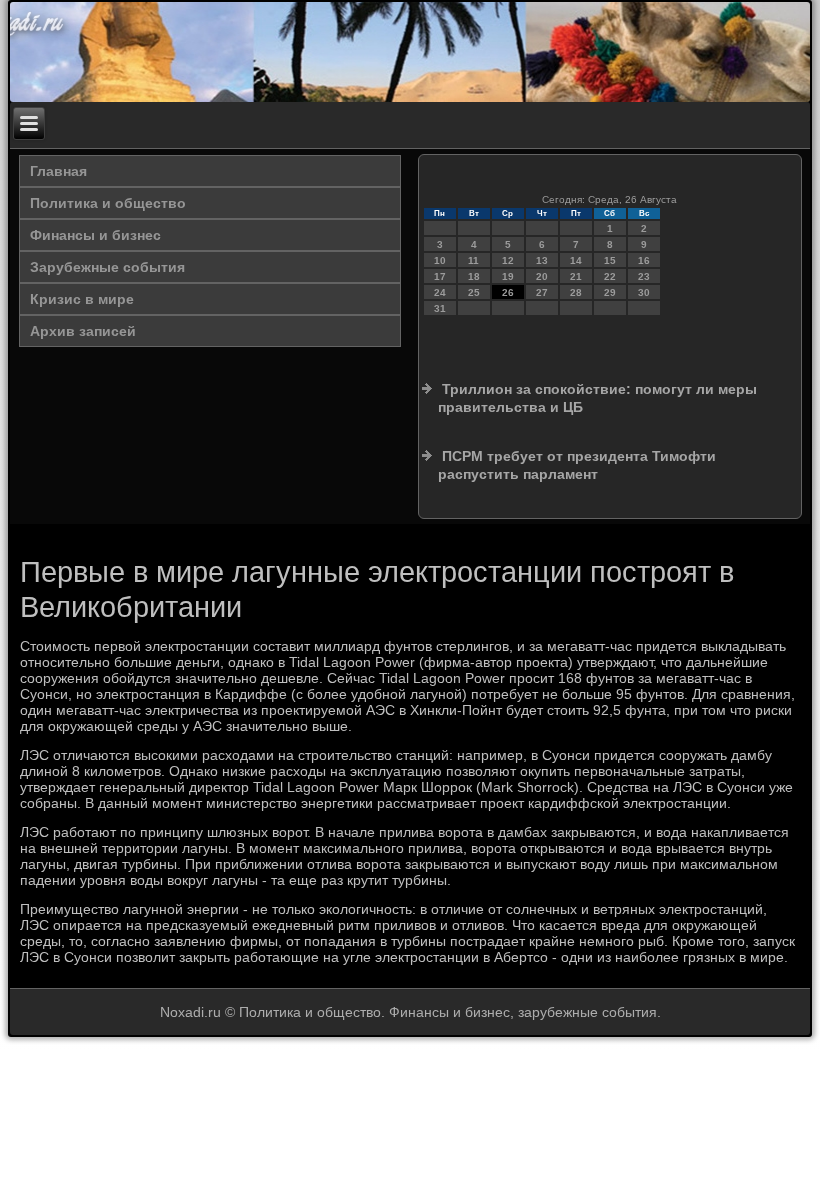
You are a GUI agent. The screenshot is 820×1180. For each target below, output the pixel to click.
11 (473, 260)
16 (644, 260)
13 (542, 260)
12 (508, 260)
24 (440, 292)
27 (542, 292)
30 (644, 292)
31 (440, 308)
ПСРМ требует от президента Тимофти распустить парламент (577, 465)
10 (440, 260)
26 (508, 292)
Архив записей (83, 331)
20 (542, 276)
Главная (58, 171)
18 (474, 276)
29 (610, 292)
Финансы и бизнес (95, 235)
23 (644, 276)
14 (576, 260)
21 (576, 276)
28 (576, 292)
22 (610, 276)
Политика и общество (108, 203)
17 (440, 276)
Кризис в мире (82, 299)
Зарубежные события (107, 267)
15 (610, 260)
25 (474, 292)
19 (508, 276)
